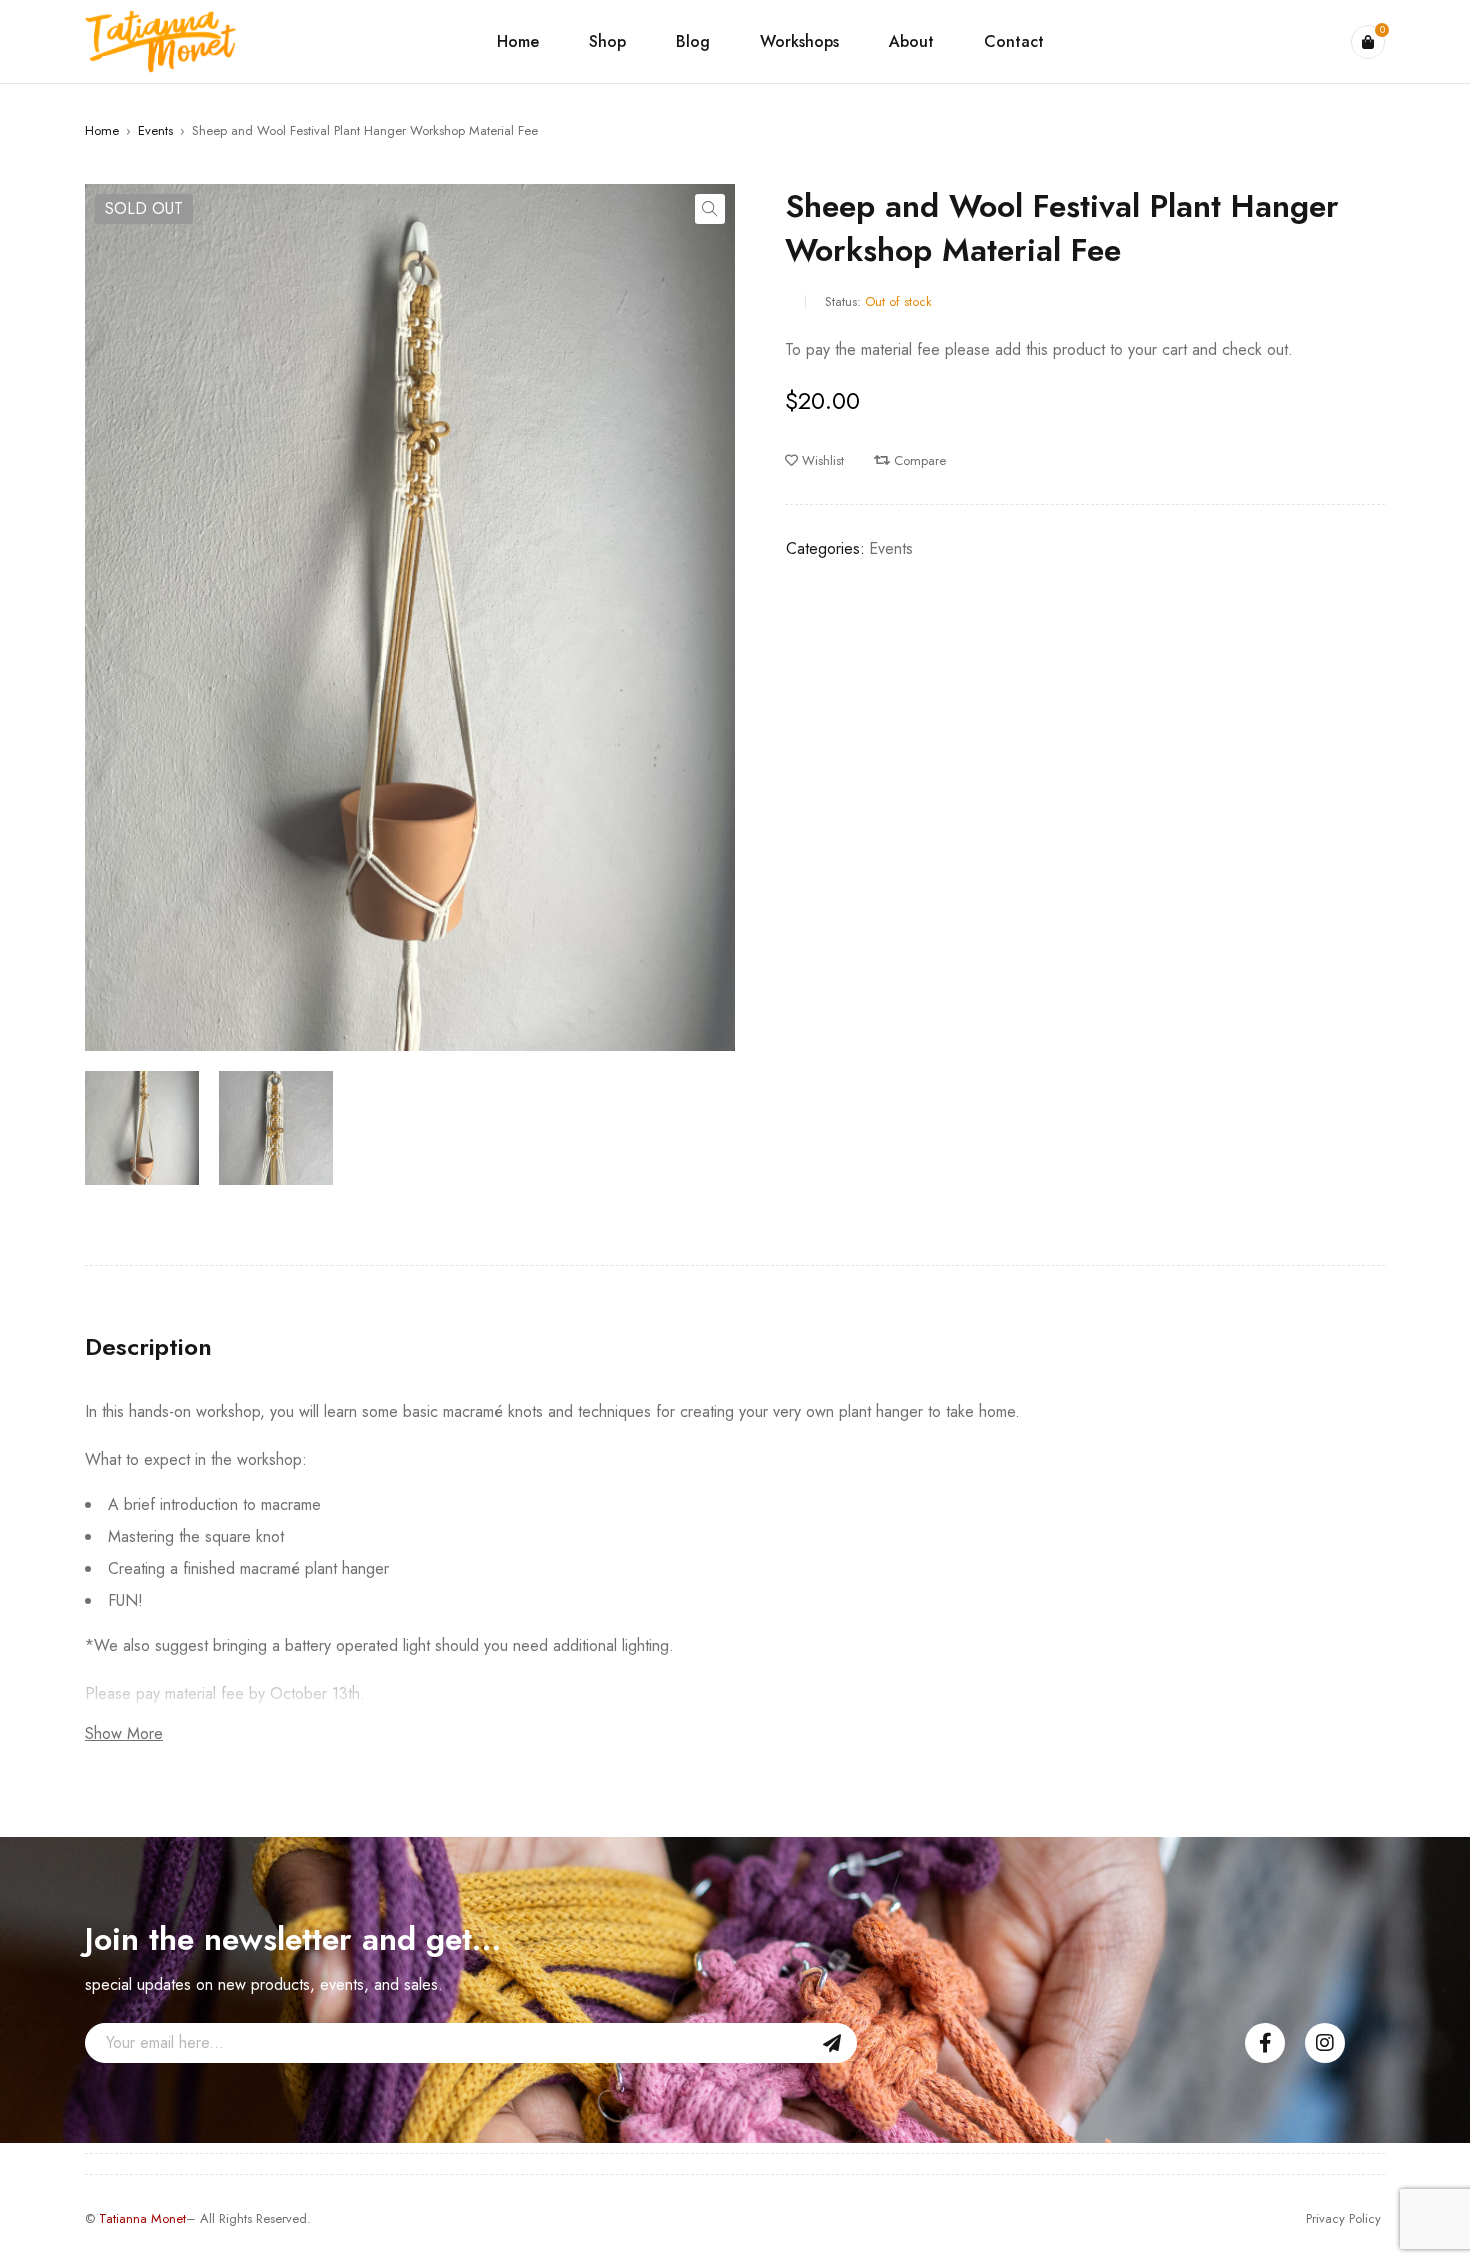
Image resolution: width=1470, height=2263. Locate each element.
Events (155, 130)
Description (148, 1347)
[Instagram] (1325, 2043)
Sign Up (832, 2043)
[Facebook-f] (1265, 2043)
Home (102, 130)
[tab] (148, 1347)
